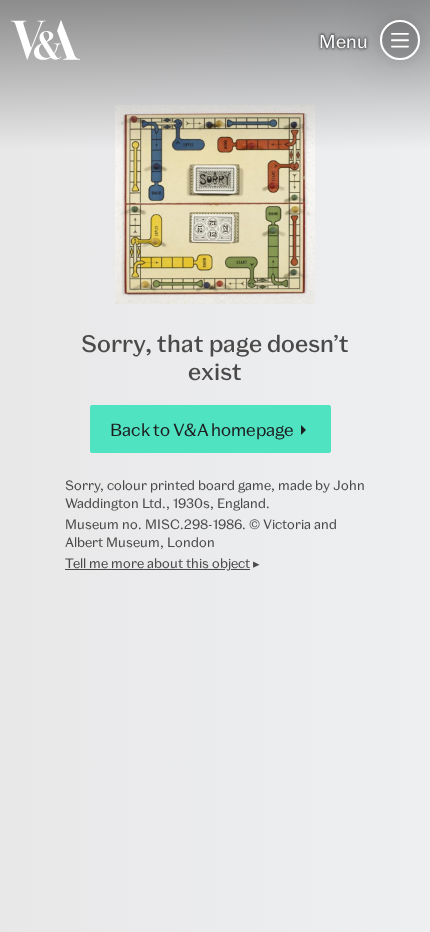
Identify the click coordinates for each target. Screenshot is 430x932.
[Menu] (400, 40)
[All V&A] (45, 40)
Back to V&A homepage (202, 429)
